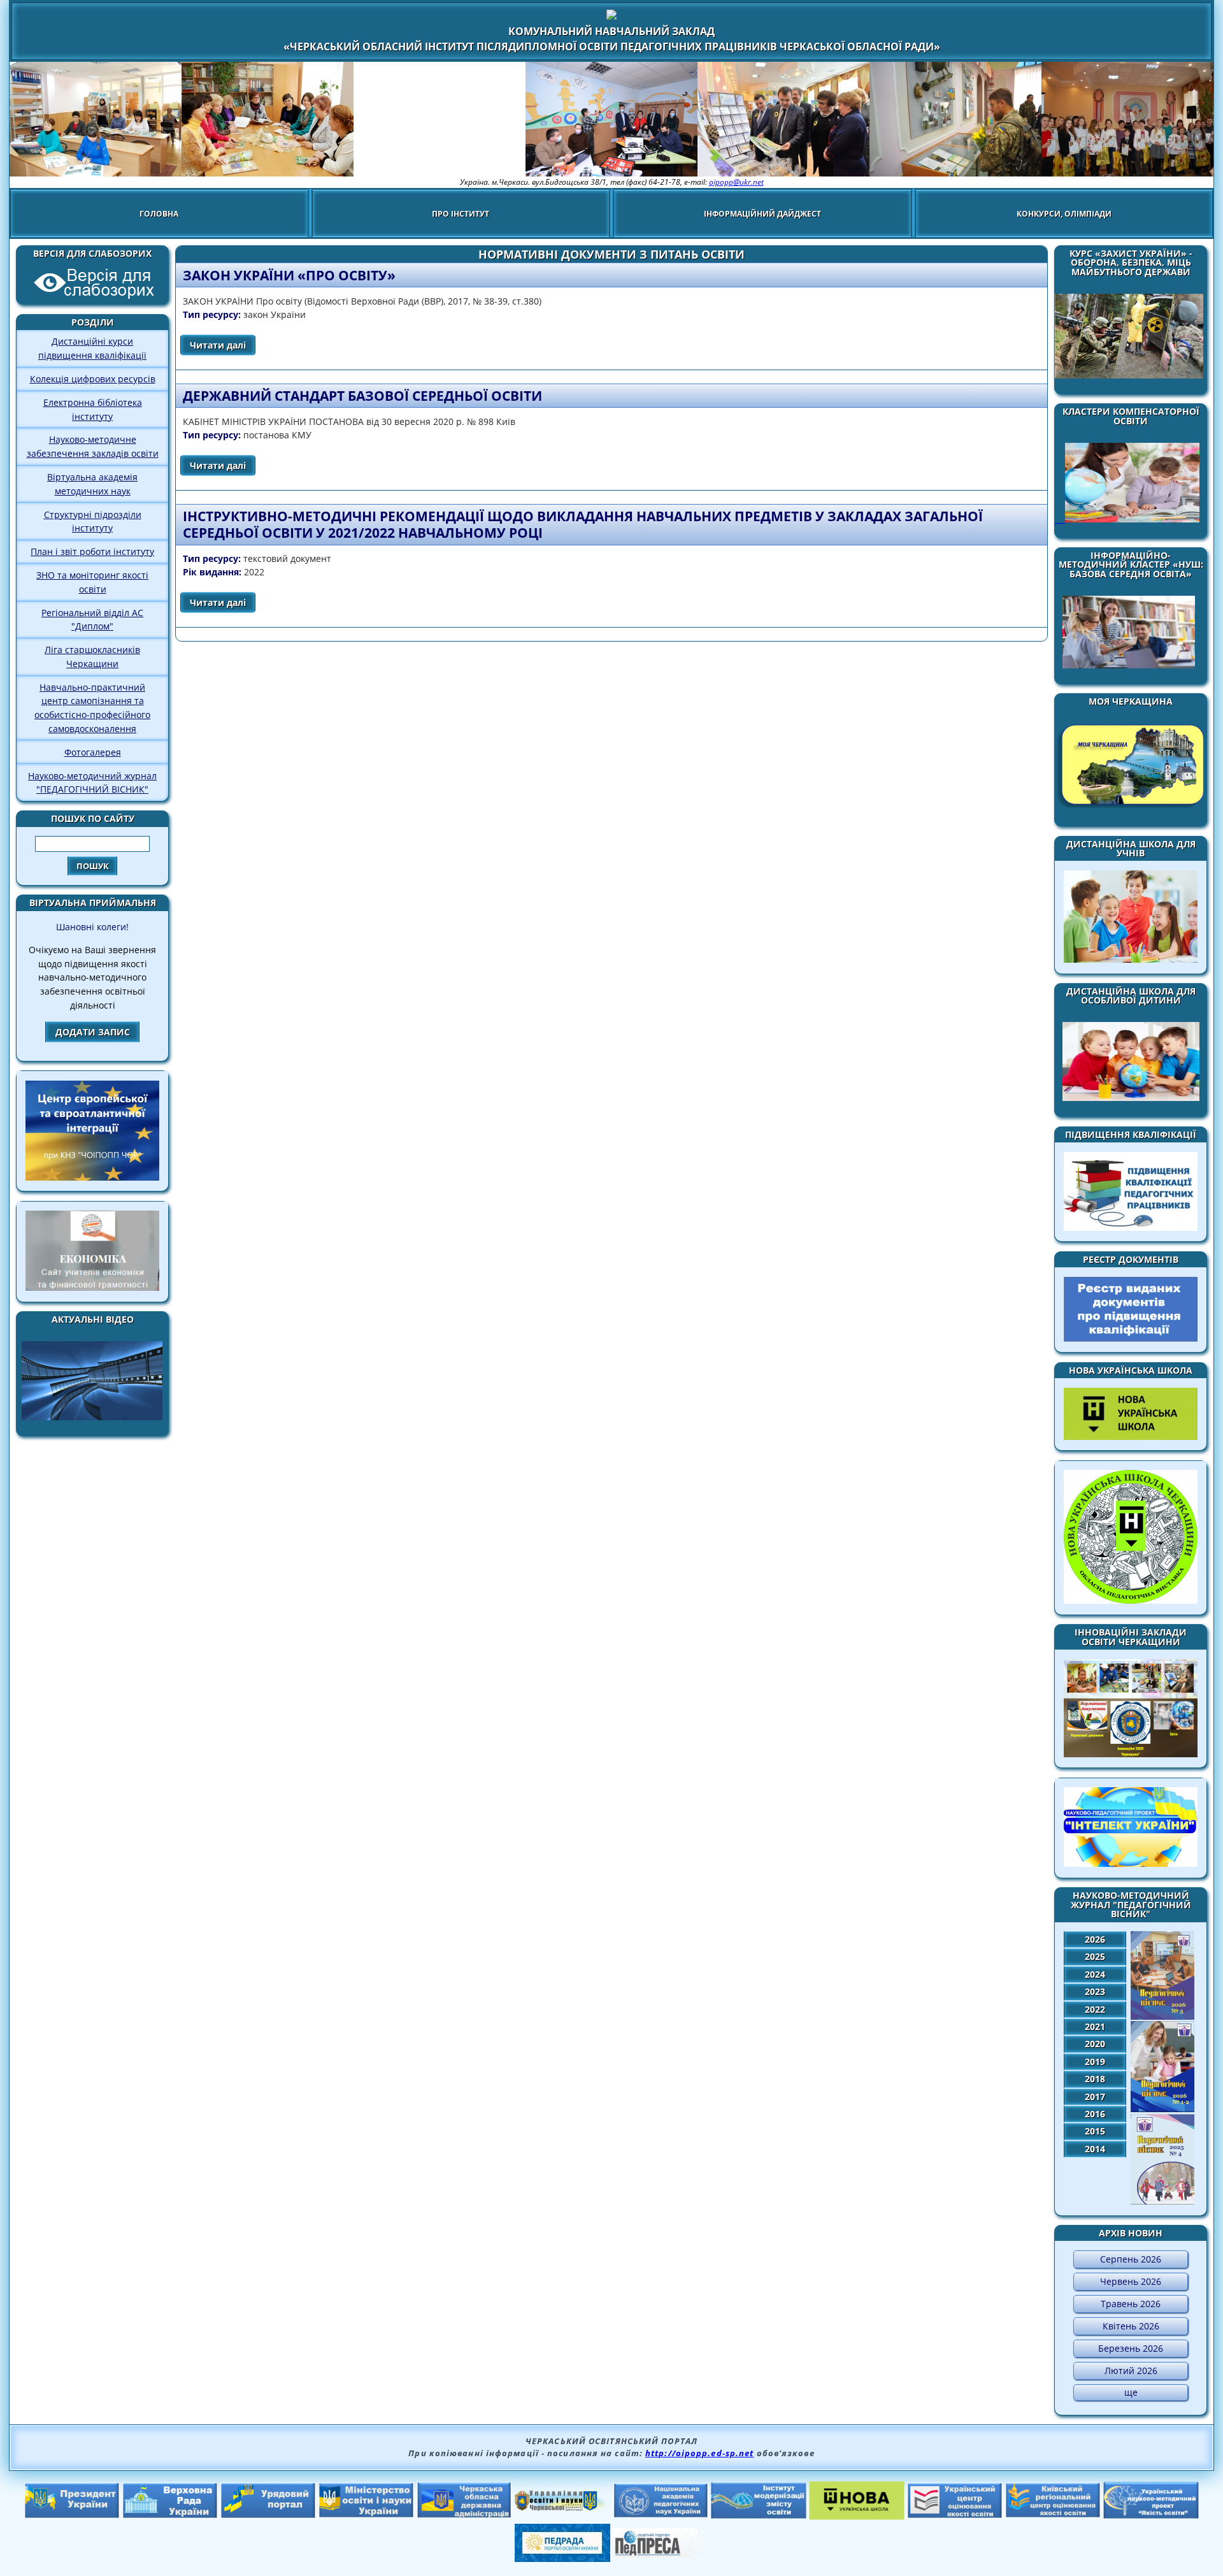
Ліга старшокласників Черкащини (92, 657)
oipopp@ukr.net (736, 182)
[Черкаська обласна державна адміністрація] (464, 2515)
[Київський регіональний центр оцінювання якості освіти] (1053, 2514)
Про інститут (461, 214)
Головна (159, 214)
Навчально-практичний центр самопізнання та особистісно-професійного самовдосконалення (92, 708)
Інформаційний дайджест (762, 214)
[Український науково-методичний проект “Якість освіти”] (1151, 2515)
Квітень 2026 (1131, 2326)
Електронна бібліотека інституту (93, 409)
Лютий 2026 (1131, 2371)
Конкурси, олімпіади (1064, 214)
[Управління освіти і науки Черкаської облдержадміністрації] (562, 2507)
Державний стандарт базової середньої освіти (362, 396)
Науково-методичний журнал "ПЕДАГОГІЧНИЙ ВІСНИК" (92, 783)
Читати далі (223, 345)
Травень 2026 (1131, 2304)
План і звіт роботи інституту (92, 551)
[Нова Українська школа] (857, 2516)
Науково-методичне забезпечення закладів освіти (93, 446)
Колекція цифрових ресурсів (93, 379)
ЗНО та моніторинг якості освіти (92, 582)
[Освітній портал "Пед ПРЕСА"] (661, 2554)
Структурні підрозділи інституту (93, 522)
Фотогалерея (93, 752)
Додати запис (93, 1032)
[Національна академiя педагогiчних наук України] (661, 2514)
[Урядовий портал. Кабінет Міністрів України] (268, 2515)
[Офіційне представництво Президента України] (72, 2515)
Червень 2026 (1131, 2281)
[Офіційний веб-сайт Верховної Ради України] (170, 2515)
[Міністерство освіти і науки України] (366, 2514)
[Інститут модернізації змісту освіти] (759, 2515)
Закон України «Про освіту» (289, 275)
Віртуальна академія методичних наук (92, 484)
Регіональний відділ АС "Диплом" (92, 620)
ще (1131, 2392)
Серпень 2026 (1131, 2259)
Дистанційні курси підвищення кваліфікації (92, 348)
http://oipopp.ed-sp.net (699, 2453)
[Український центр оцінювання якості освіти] (955, 2515)
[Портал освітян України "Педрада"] (562, 2558)
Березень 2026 (1131, 2348)
